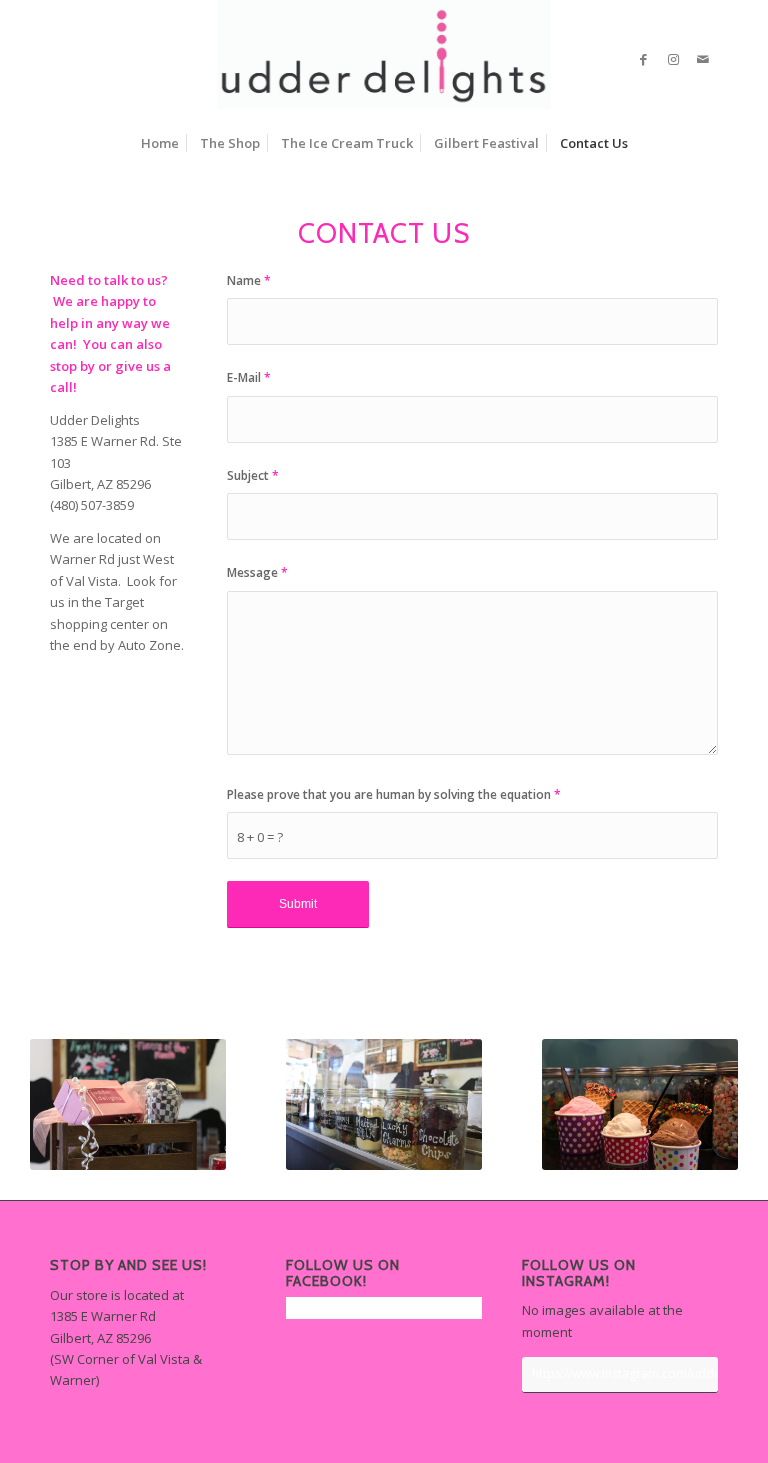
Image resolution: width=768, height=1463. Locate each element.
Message (257, 572)
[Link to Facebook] (643, 59)
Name (249, 280)
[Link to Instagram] (673, 59)
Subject (253, 475)
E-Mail (249, 377)
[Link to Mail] (703, 59)
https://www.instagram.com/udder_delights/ (625, 1373)
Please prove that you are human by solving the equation (394, 794)
